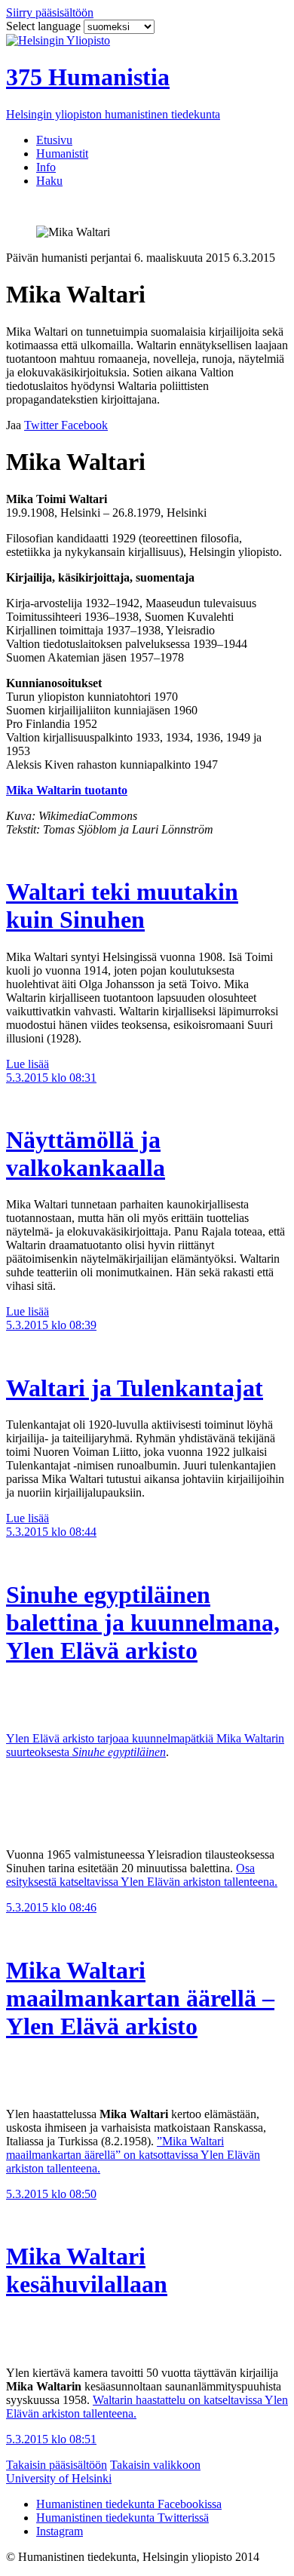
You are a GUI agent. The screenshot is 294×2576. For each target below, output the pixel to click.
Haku (49, 181)
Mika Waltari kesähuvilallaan (87, 2270)
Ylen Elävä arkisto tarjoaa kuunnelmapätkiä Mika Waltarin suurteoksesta (145, 1745)
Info (46, 167)
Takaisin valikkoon (155, 2465)
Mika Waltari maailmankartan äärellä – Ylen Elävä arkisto (140, 1998)
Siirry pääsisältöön (50, 12)
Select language (45, 26)
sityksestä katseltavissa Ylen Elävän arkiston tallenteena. (144, 1882)
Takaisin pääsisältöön (57, 2465)
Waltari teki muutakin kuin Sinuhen (122, 906)
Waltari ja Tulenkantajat (135, 1388)
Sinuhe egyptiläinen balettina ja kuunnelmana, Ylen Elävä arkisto (143, 1623)
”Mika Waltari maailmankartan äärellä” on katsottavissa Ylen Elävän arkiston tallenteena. (133, 2155)
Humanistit (62, 154)
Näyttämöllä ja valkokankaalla (86, 1154)
